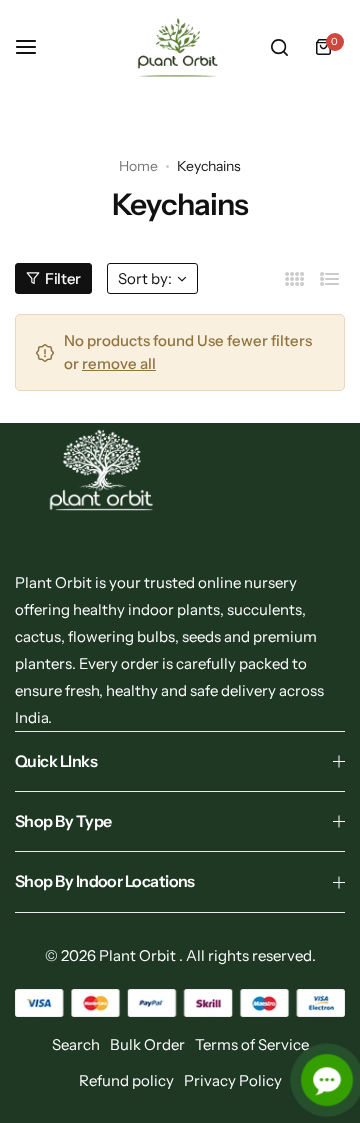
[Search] (279, 47)
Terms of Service (252, 1044)
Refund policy (126, 1080)
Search (76, 1044)
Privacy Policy (233, 1080)
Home (138, 166)
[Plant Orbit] (180, 47)
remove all (119, 363)
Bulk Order (147, 1044)
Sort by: (145, 278)
